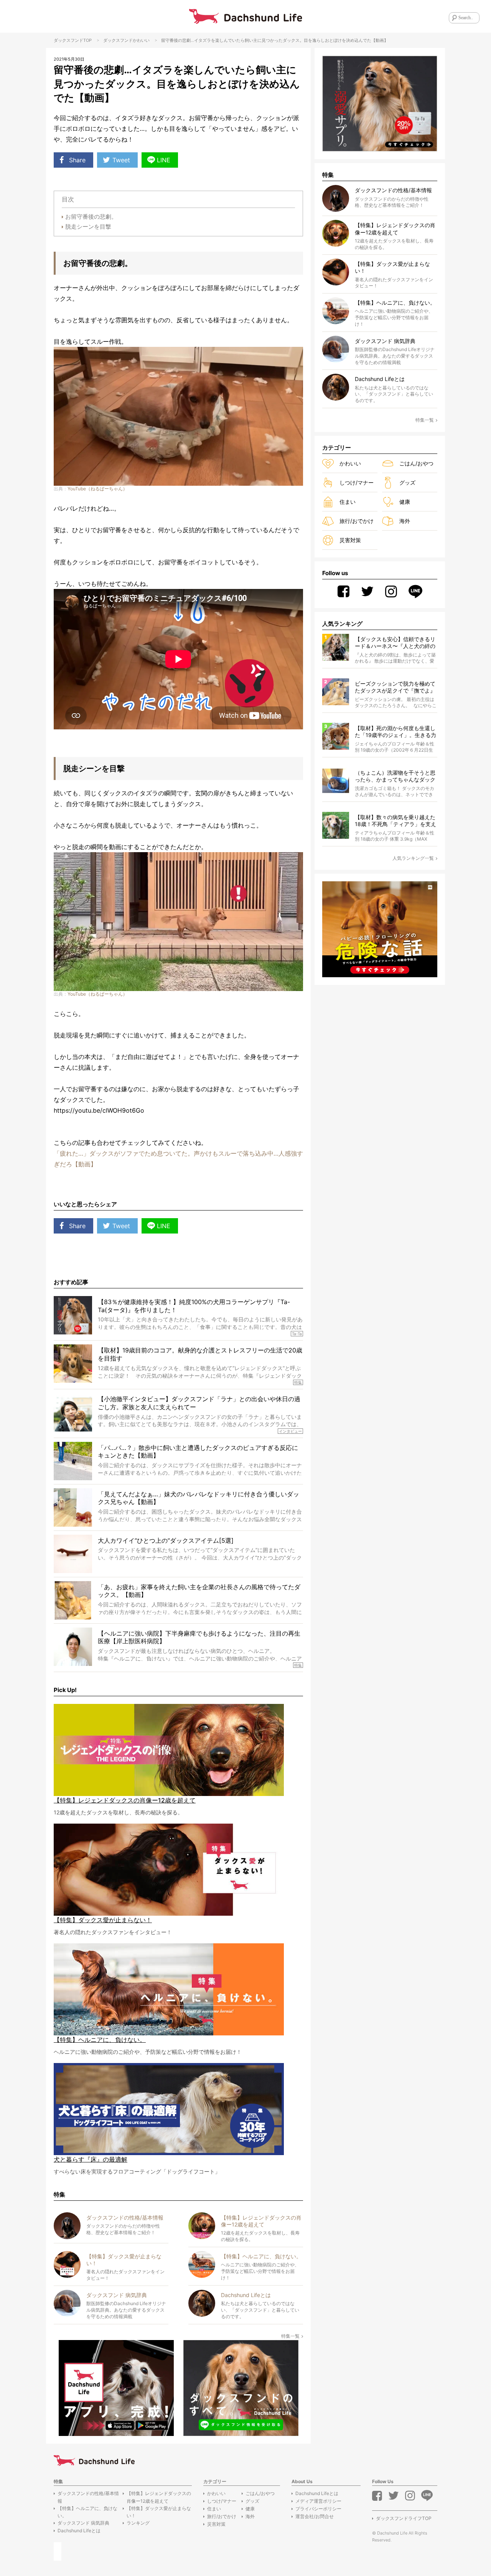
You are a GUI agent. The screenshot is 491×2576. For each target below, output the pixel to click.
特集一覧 (290, 2336)
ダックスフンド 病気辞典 (83, 2523)
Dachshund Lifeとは (79, 2531)
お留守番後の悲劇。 (91, 217)
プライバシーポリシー (318, 2509)
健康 (405, 502)
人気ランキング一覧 (413, 858)
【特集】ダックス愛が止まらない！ (159, 2512)
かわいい (141, 40)
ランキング (138, 2523)
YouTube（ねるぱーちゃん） (97, 489)
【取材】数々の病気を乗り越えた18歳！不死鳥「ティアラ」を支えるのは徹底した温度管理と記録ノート (395, 821)
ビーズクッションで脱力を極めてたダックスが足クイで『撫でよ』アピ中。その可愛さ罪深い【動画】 (395, 687)
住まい (348, 502)
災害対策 (350, 540)
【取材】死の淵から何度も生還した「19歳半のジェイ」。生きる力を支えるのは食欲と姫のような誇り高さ (395, 732)
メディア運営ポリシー (318, 2501)
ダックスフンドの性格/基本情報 (88, 2497)
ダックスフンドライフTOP (404, 2518)
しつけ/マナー (357, 482)
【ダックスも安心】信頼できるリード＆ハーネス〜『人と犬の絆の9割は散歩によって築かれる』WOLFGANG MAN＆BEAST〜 (395, 643)
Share (77, 160)
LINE (164, 160)
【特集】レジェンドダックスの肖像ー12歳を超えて (159, 2497)
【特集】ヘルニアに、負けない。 (87, 2512)
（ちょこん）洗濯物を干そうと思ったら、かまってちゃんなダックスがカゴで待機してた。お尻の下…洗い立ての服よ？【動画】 (395, 776)
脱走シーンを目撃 (88, 227)
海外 (405, 521)
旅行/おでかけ (357, 521)
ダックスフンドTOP (73, 40)
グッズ (407, 482)
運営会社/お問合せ (315, 2516)
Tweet (121, 160)
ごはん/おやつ (416, 463)
